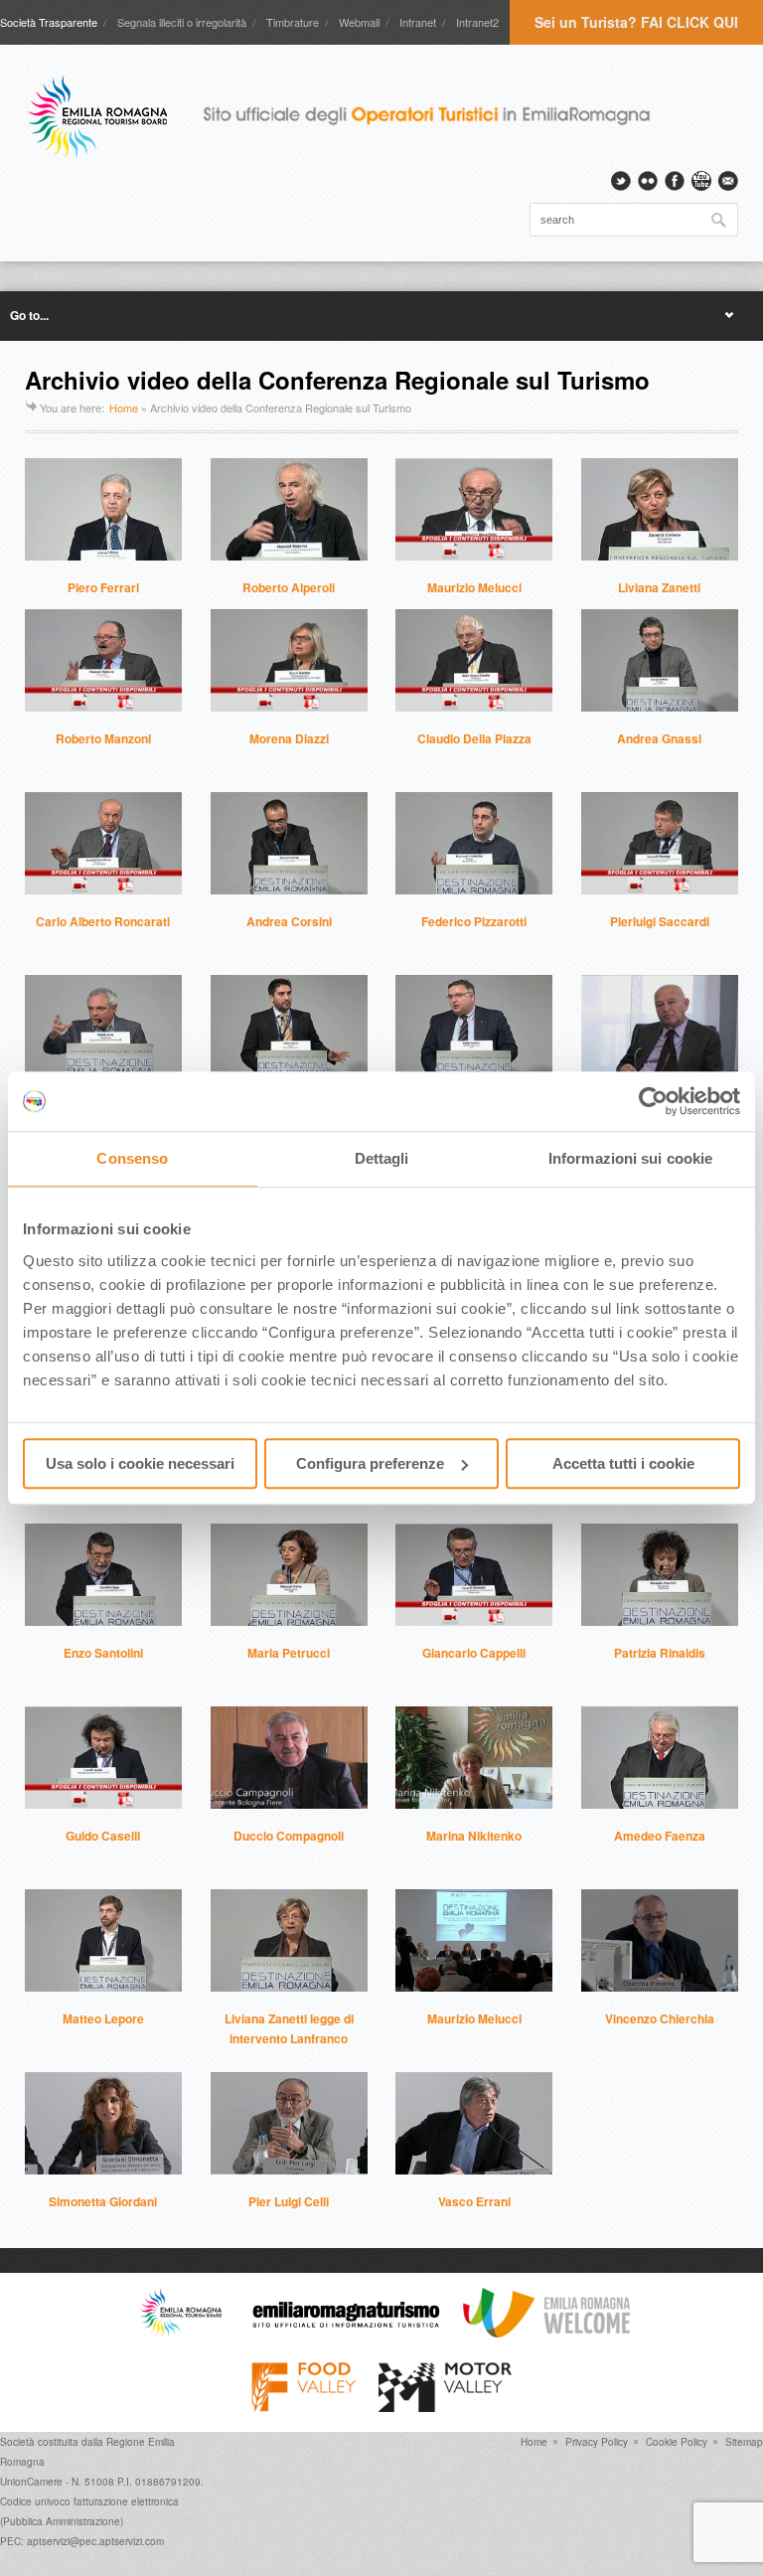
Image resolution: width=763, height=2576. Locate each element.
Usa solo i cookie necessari (140, 1463)
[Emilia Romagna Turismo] (346, 2333)
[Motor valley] (445, 2407)
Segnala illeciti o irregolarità (182, 22)
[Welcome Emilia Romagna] (546, 2333)
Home (124, 407)
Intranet (418, 22)
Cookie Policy (677, 2442)
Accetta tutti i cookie (623, 1463)
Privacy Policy (597, 2442)
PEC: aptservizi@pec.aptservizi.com (82, 2541)
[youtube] (701, 181)
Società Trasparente (49, 22)
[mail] (728, 181)
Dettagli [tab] (382, 1158)
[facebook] (675, 181)
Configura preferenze (370, 1463)
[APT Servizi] (353, 116)
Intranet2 (477, 22)
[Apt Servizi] (181, 2333)
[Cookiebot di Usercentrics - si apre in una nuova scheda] (653, 1101)
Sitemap (744, 2442)
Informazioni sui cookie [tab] (630, 1158)
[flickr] (648, 181)
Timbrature (293, 22)
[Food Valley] (304, 2407)
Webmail (359, 22)
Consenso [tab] (132, 1158)
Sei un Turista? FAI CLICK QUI (636, 22)
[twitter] (621, 181)
